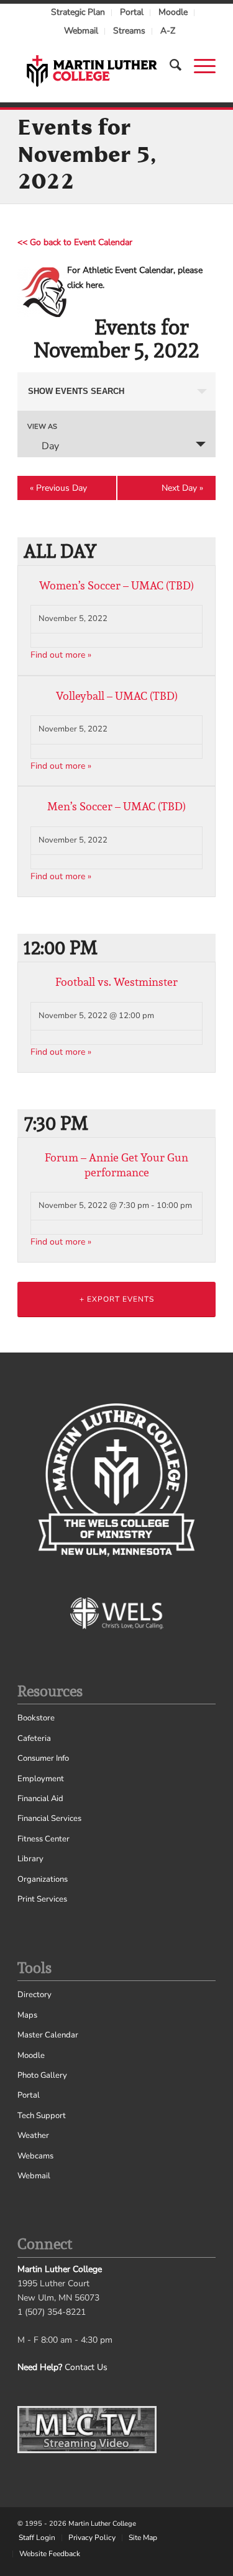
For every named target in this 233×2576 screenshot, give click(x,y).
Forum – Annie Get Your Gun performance (116, 1165)
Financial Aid (40, 1799)
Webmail (81, 31)
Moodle (173, 12)
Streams (129, 31)
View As (42, 427)
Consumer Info (43, 1758)
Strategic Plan (78, 12)
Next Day (182, 488)
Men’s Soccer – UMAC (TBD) (116, 806)
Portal (132, 12)
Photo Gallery (42, 2075)
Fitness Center (43, 1839)
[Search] (169, 65)
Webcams (35, 2156)
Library (30, 1859)
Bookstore (36, 1718)
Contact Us (86, 2367)
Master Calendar (48, 2035)
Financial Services (49, 1818)
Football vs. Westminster (116, 982)
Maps (27, 2015)
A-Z (168, 31)
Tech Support (42, 2116)
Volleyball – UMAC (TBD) (117, 696)
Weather (33, 2135)
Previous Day (58, 488)
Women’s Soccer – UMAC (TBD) (116, 585)
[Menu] (199, 65)
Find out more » (61, 655)
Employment (41, 1779)
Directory (34, 1995)
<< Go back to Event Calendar (75, 242)
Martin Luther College (102, 2524)
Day (50, 446)
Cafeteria (34, 1738)
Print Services (42, 1899)
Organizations (43, 1879)
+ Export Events (117, 1299)
